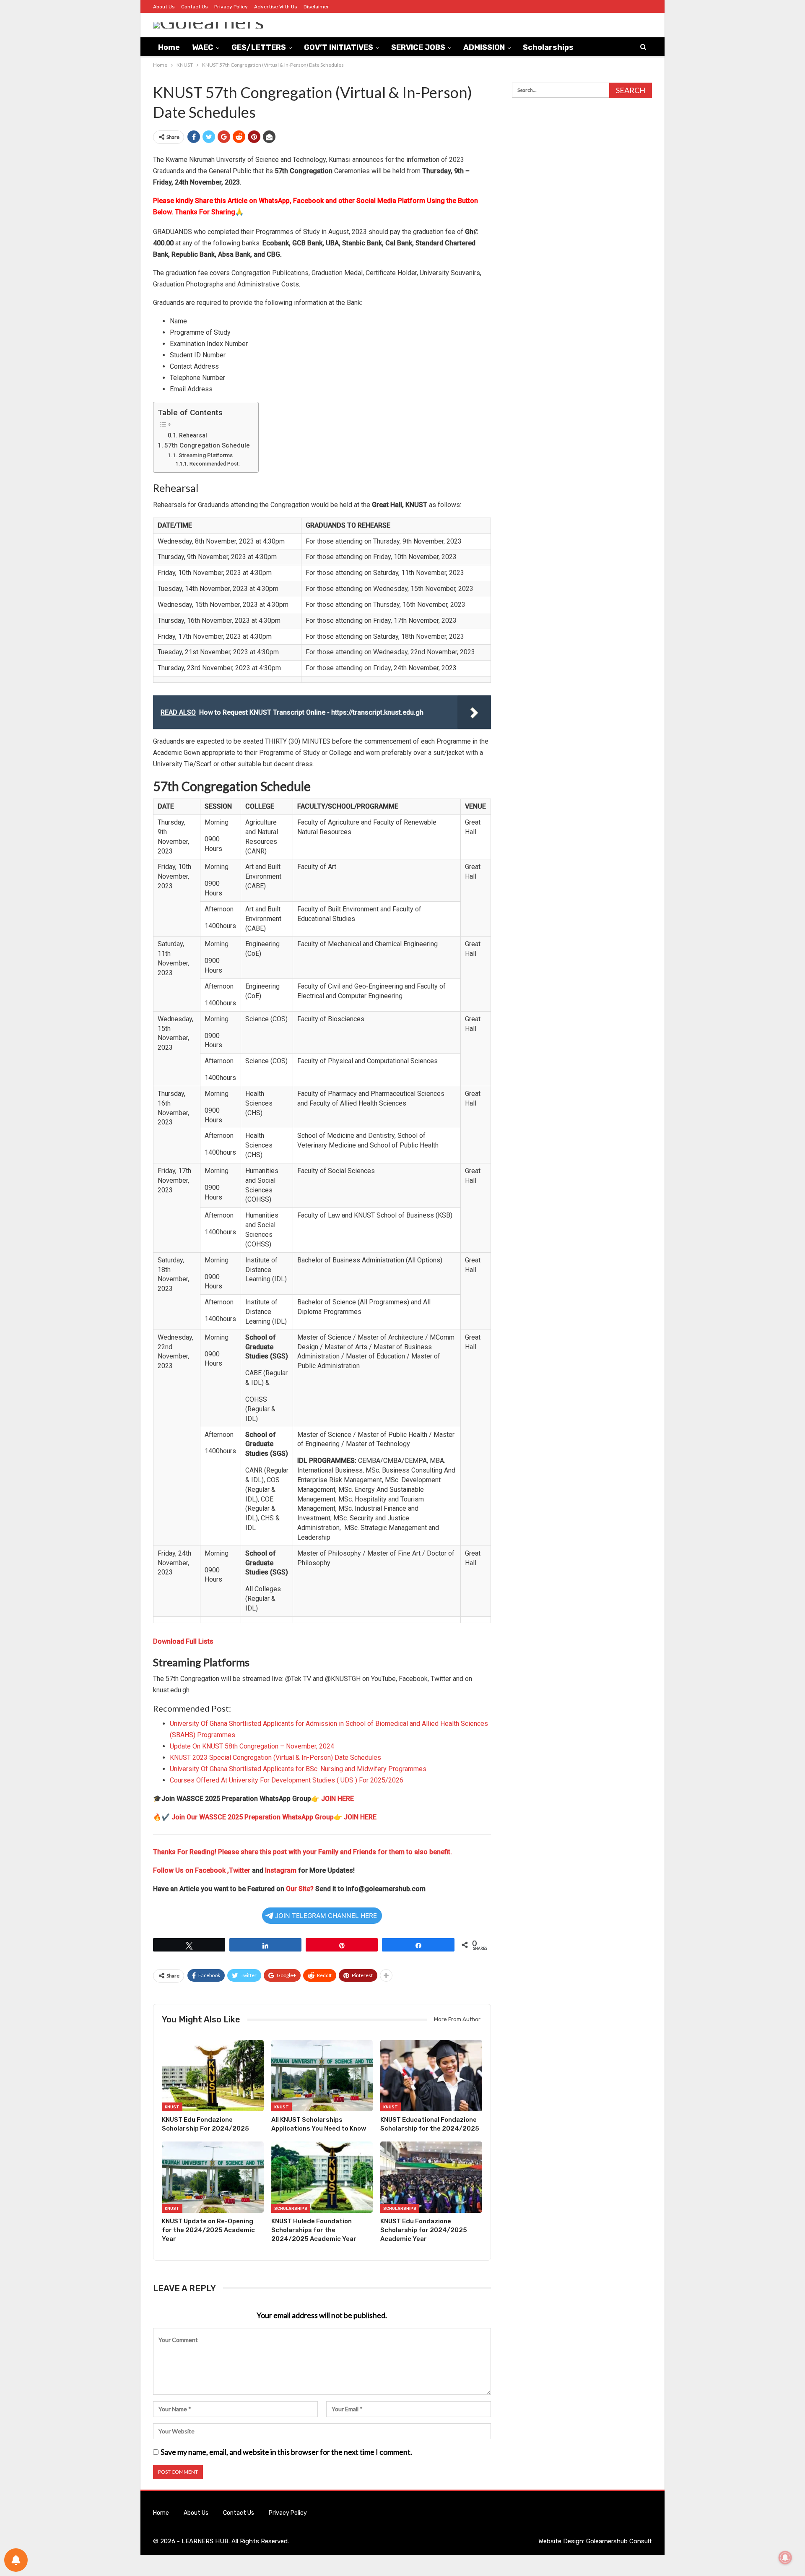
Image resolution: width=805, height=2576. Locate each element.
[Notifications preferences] (16, 2560)
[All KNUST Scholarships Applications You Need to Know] (322, 2076)
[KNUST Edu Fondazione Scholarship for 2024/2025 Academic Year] (431, 2177)
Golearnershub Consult (619, 2541)
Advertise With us (276, 7)
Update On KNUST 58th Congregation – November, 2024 (252, 1746)
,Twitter (239, 1870)
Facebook (211, 1870)
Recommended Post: (214, 464)
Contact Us (195, 7)
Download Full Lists (183, 1641)
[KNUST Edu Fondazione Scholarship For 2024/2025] (213, 2076)
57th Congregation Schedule (207, 445)
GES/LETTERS (259, 47)
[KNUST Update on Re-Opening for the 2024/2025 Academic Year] (213, 2177)
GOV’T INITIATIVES (339, 47)
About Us (164, 7)
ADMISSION (484, 47)
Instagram (281, 1870)
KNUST (172, 2107)
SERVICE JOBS (418, 47)
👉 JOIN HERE (332, 1799)
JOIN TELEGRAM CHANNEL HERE (326, 1916)
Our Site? (300, 1889)
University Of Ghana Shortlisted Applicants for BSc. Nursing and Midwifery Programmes (298, 1769)
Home (169, 47)
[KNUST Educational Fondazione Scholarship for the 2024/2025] (431, 2076)
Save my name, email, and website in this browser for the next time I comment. (286, 2452)
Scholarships (548, 47)
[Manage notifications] (785, 2558)
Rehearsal (193, 436)
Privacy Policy (231, 7)
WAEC (203, 47)
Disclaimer (316, 7)
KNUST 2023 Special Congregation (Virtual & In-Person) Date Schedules (275, 1758)
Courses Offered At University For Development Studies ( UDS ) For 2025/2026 (287, 1780)
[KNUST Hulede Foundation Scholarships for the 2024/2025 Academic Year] (322, 2177)
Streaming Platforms (206, 455)
